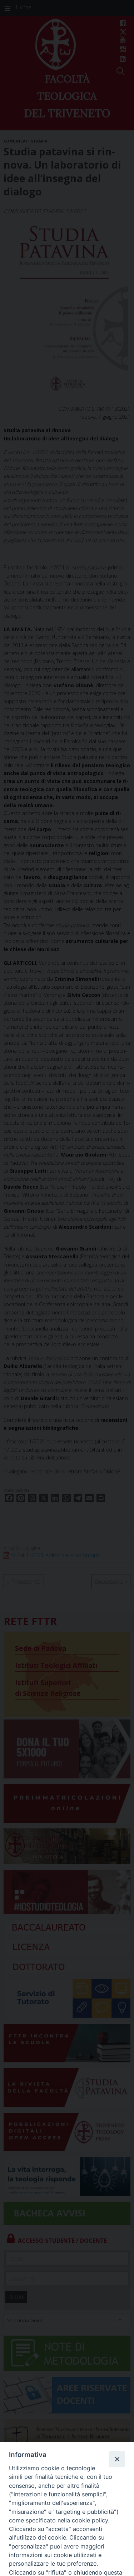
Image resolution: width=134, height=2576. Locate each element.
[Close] (117, 2459)
